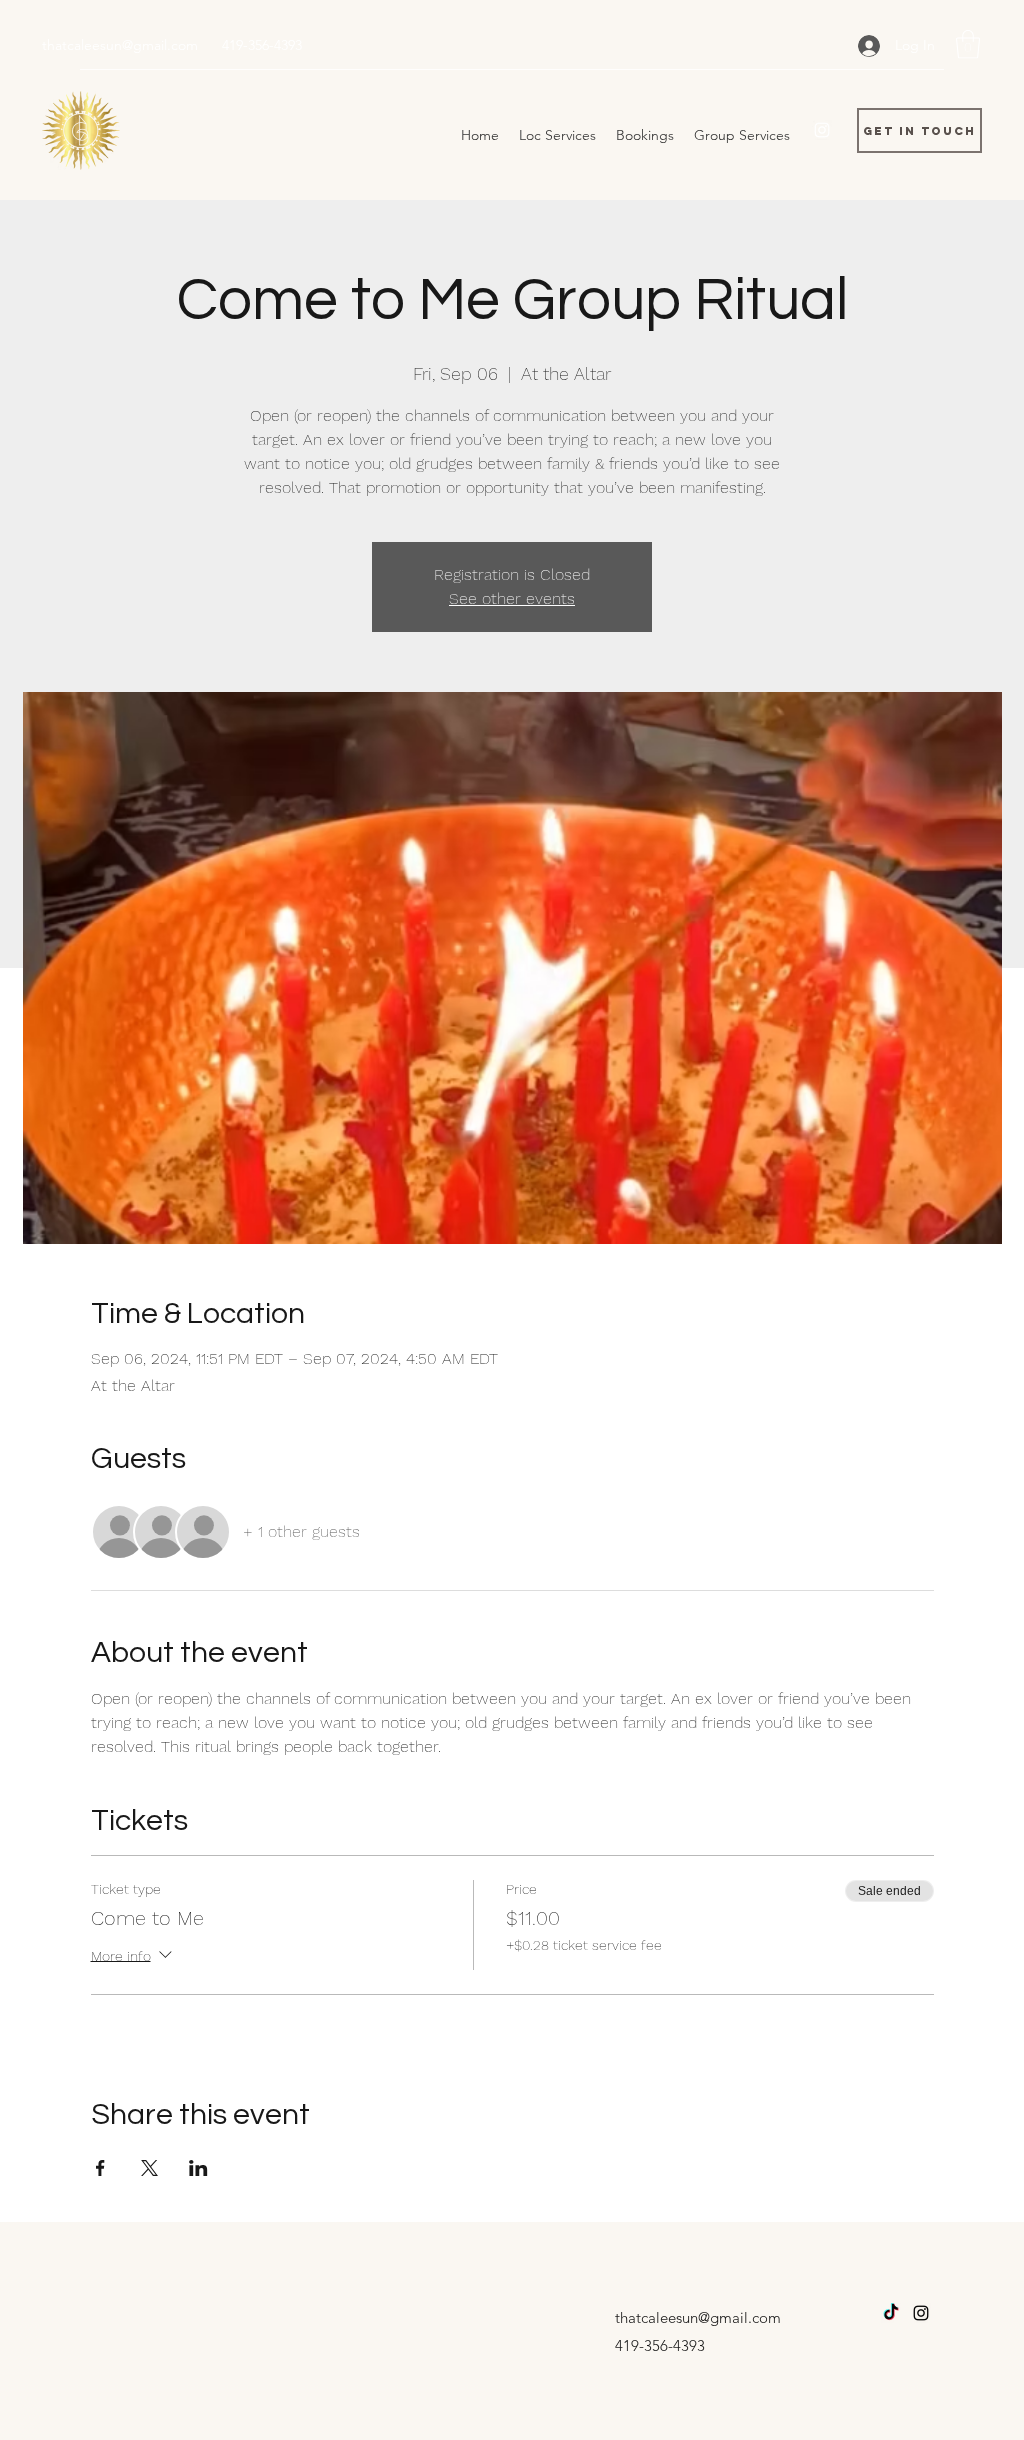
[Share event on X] (149, 2168)
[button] (968, 44)
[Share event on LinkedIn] (198, 2168)
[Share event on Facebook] (100, 2168)
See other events (512, 598)
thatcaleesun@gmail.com (120, 45)
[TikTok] (891, 2313)
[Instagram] (822, 130)
